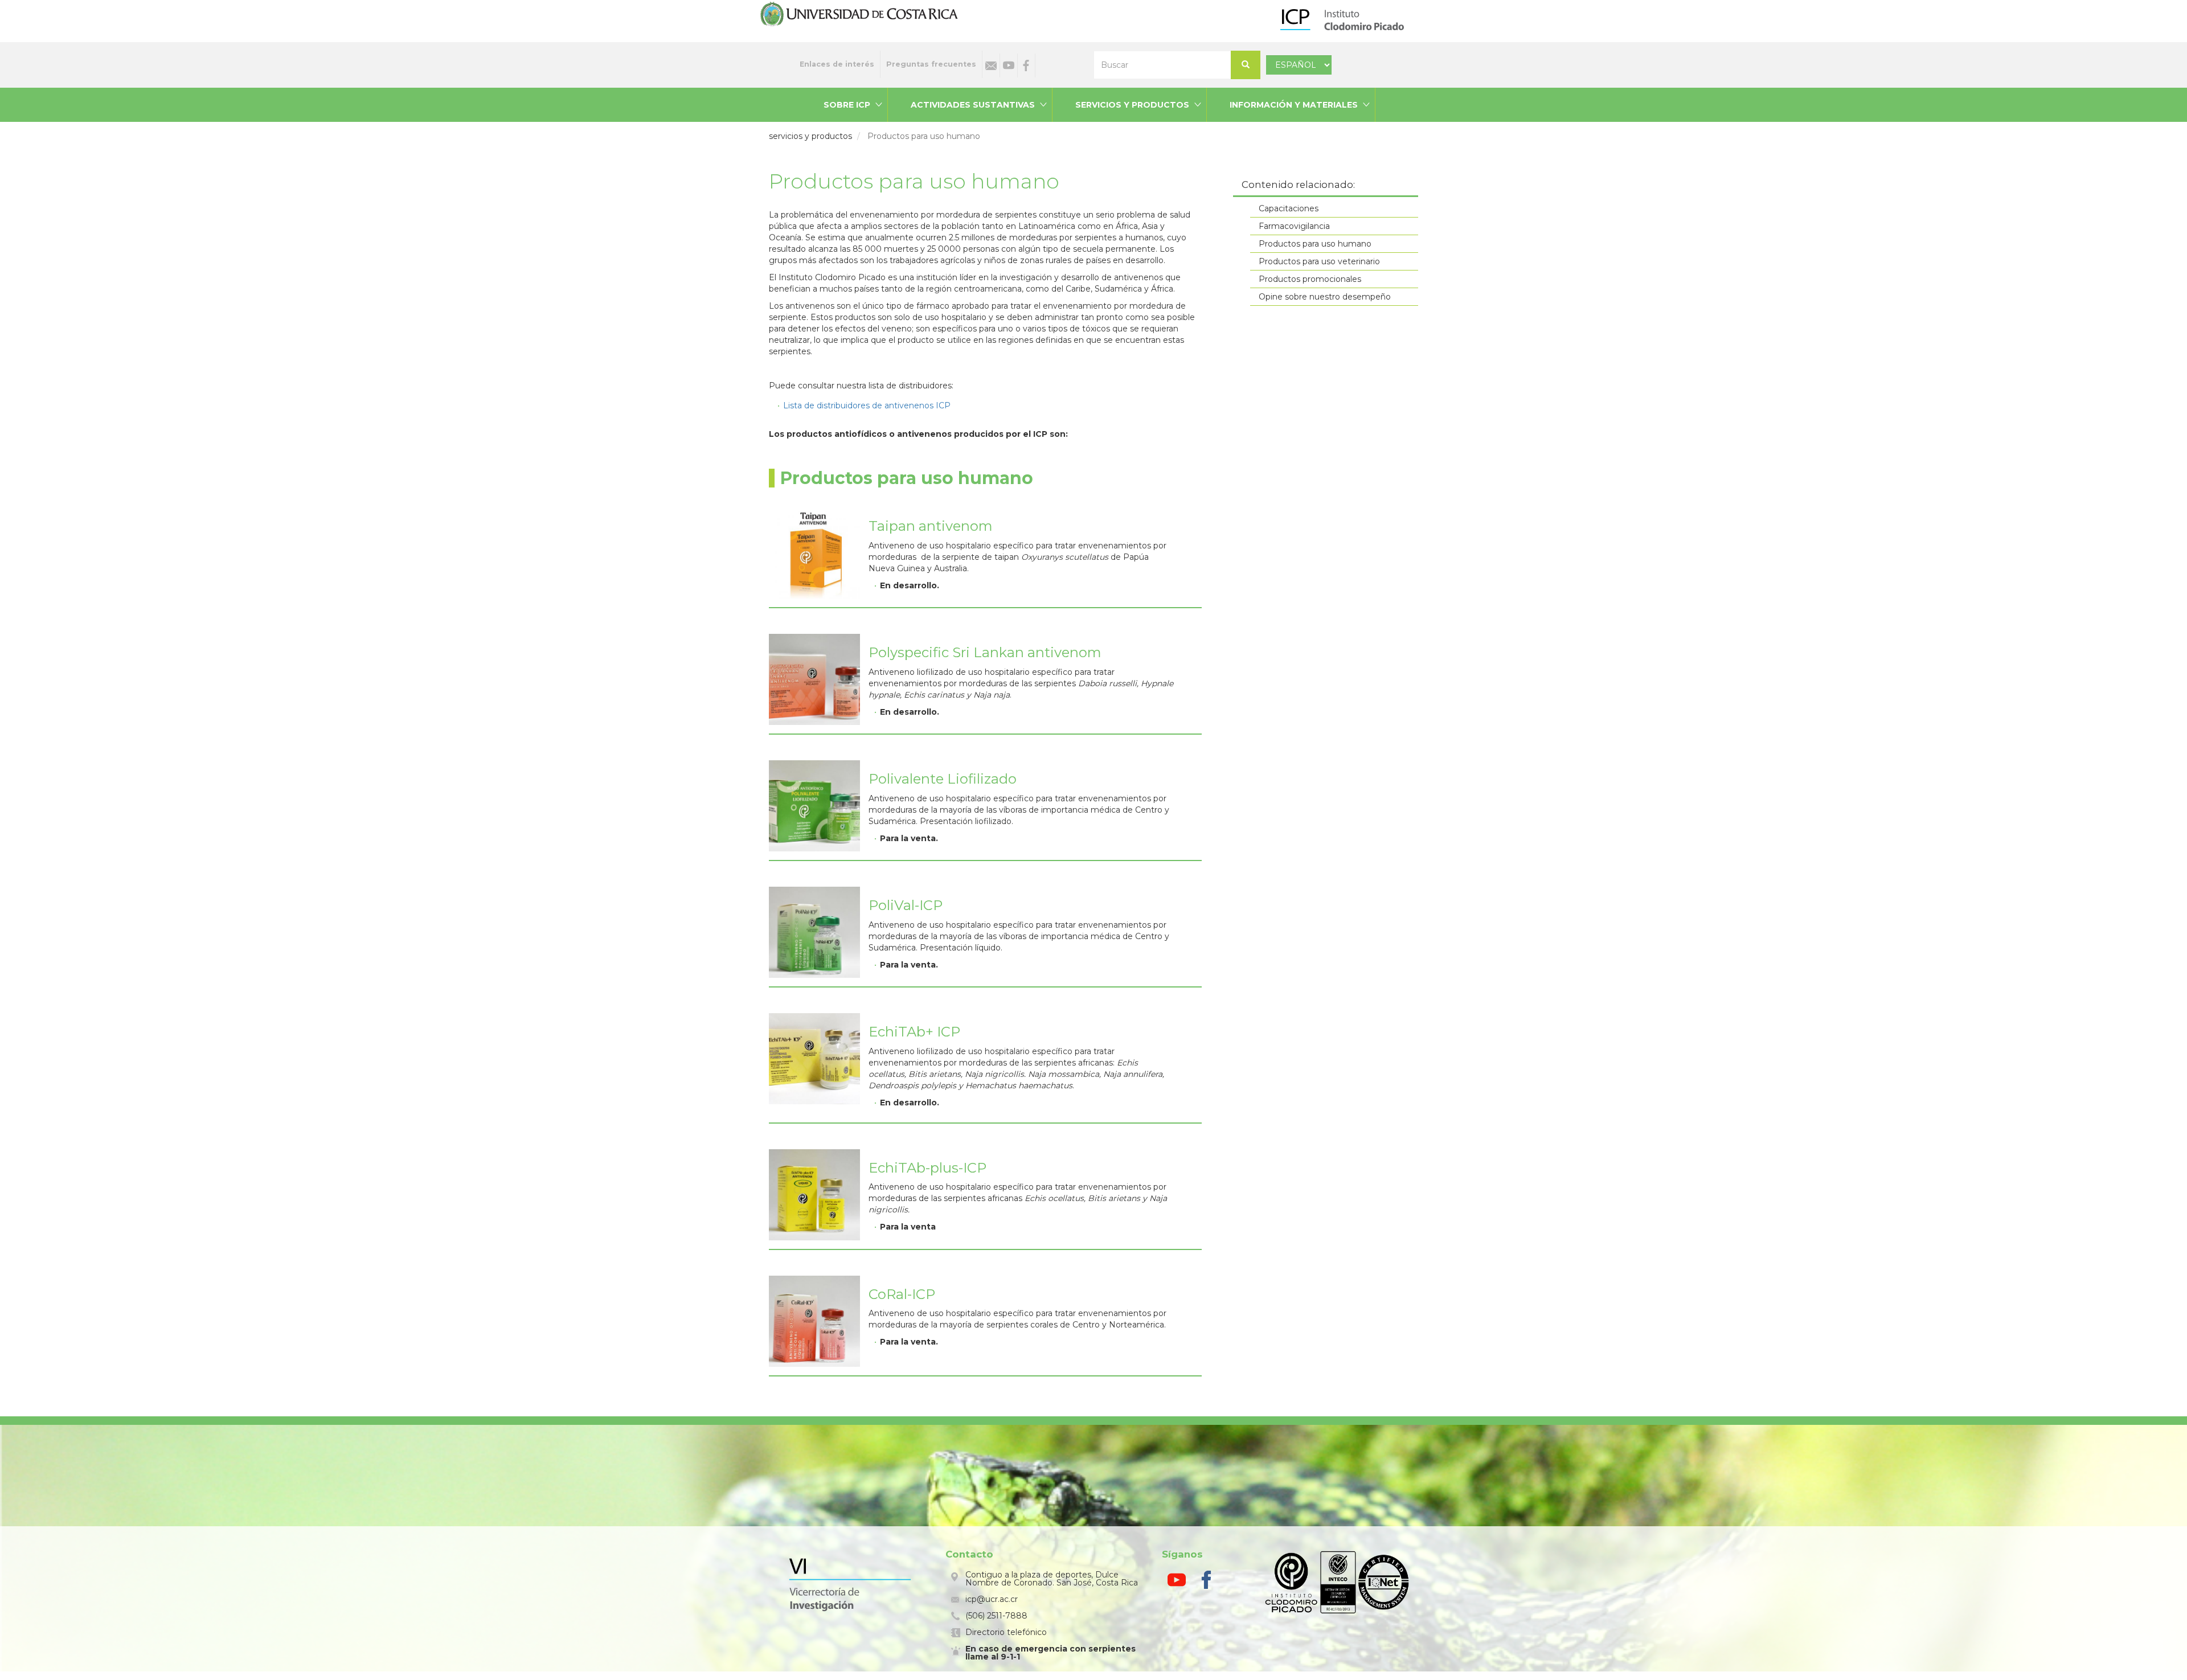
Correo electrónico (991, 65)
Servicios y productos (1132, 105)
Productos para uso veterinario (1319, 261)
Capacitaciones (1289, 208)
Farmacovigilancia (1294, 226)
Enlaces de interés (837, 64)
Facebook (1026, 65)
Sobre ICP (847, 105)
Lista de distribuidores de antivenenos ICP (867, 405)
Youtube (1009, 65)
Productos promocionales (1310, 279)
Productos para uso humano (1315, 244)
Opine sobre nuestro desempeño (1325, 297)
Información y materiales (1294, 105)
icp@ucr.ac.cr (992, 1599)
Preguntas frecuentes (931, 64)
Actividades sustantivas (973, 105)
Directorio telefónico (1006, 1632)
